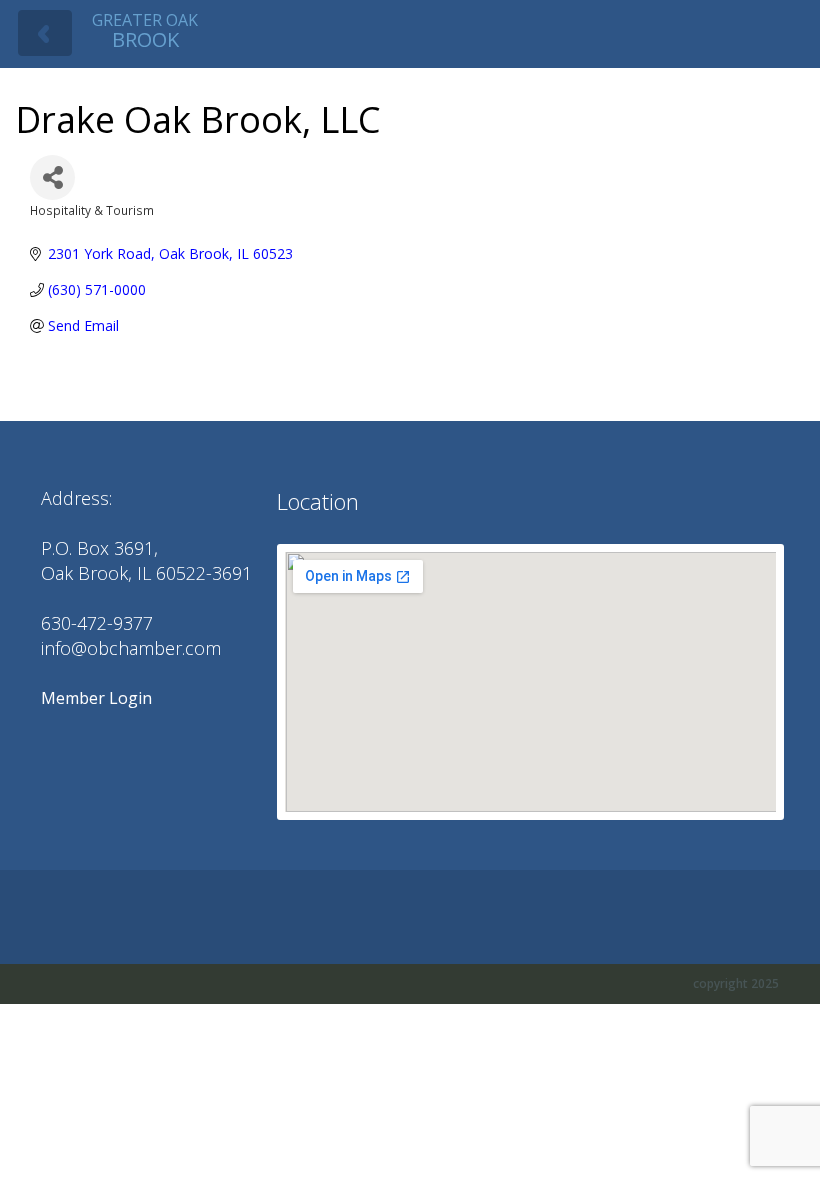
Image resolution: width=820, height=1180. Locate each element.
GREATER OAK (145, 30)
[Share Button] (52, 177)
